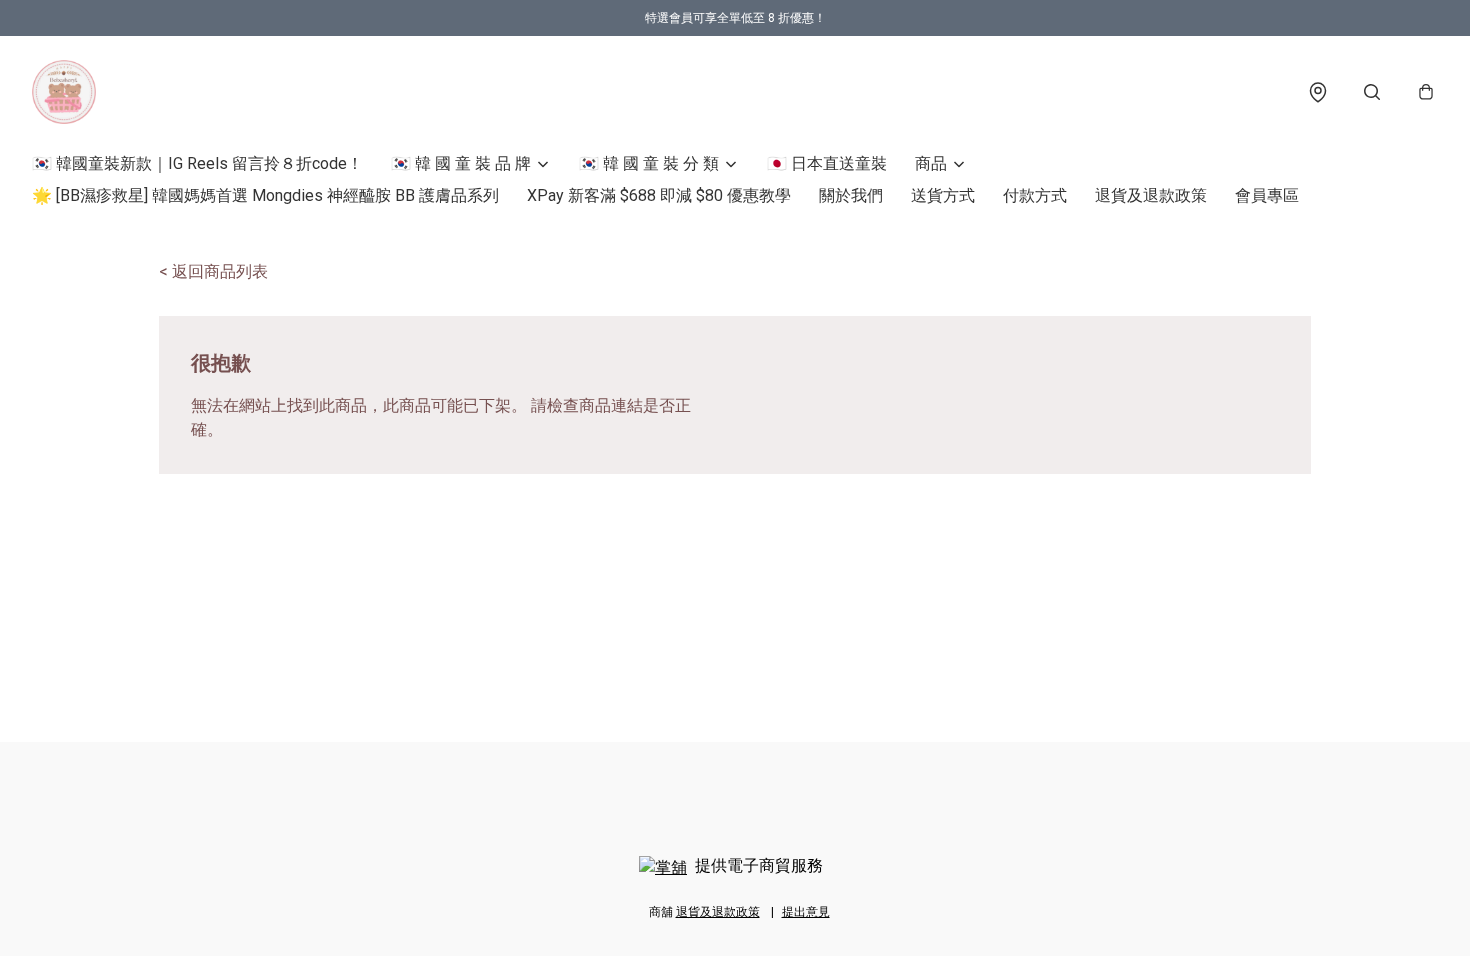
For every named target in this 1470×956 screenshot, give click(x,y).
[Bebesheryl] (64, 92)
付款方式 (1035, 195)
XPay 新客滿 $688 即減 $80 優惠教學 (659, 195)
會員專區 (1267, 195)
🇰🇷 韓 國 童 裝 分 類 (649, 163)
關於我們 (851, 195)
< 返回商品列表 (213, 271)
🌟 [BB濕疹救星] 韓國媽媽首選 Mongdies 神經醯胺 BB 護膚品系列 (265, 195)
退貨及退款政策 (1151, 195)
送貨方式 (943, 195)
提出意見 (806, 912)
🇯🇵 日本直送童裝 (827, 163)
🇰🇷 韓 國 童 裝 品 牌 (461, 163)
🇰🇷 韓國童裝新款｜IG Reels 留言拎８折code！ (197, 163)
